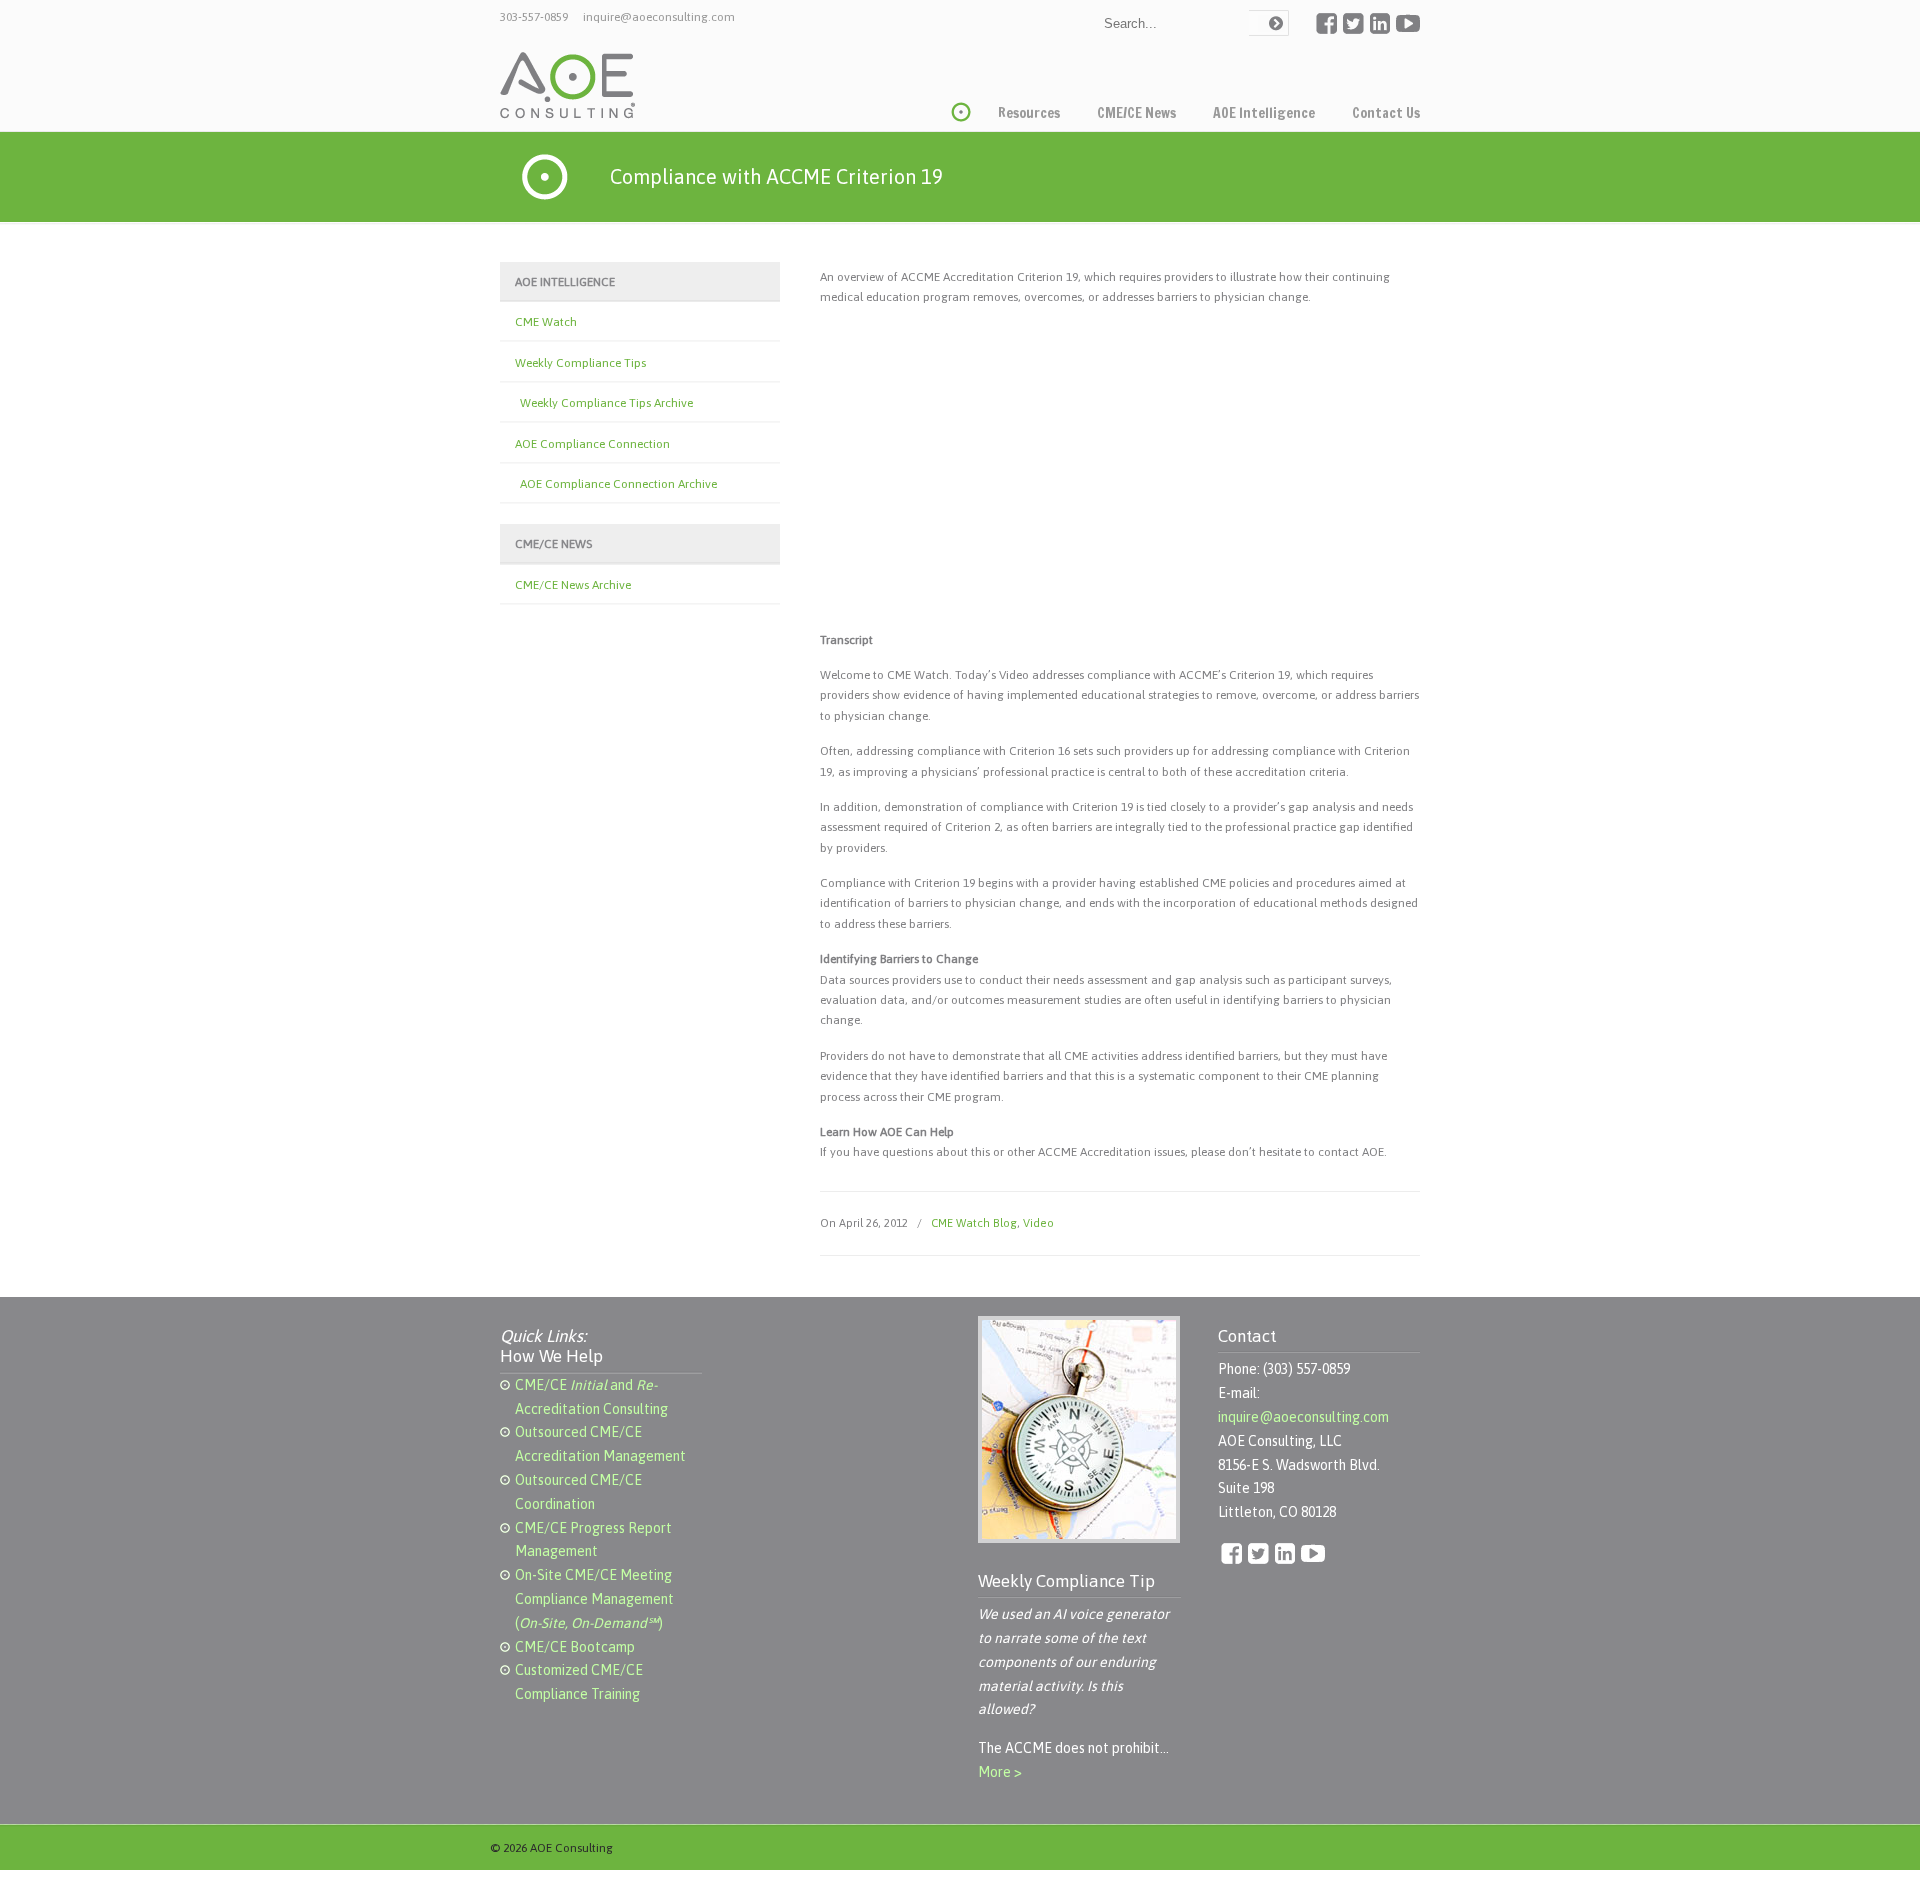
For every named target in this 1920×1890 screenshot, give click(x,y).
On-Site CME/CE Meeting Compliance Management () (594, 1599)
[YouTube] (1408, 30)
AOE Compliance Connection (592, 444)
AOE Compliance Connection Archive (618, 484)
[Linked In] (1380, 30)
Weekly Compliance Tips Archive (606, 403)
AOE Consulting (567, 85)
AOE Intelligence (565, 282)
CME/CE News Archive (573, 585)
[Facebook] (1326, 30)
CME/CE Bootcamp (575, 1647)
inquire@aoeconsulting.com (659, 17)
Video (1038, 1222)
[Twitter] (1353, 30)
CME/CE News (553, 544)
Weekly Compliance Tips (580, 363)
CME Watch (546, 322)
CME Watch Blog (974, 1222)
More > (1000, 1772)
